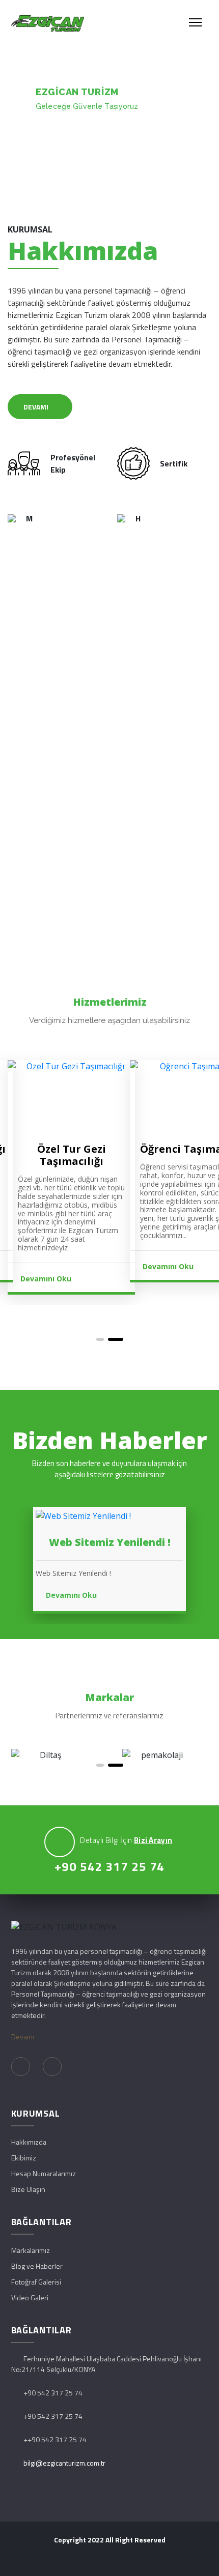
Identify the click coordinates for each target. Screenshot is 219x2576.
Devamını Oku (47, 1266)
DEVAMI (36, 407)
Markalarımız (31, 2250)
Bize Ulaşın (28, 2189)
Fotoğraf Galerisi (36, 2282)
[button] (104, 1339)
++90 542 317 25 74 (55, 2439)
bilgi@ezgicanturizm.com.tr (64, 2463)
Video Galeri (30, 2297)
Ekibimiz (24, 2158)
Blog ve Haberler (37, 2266)
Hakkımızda (29, 2142)
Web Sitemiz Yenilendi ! (110, 1542)
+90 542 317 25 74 (109, 1866)
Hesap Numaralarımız (44, 2173)
